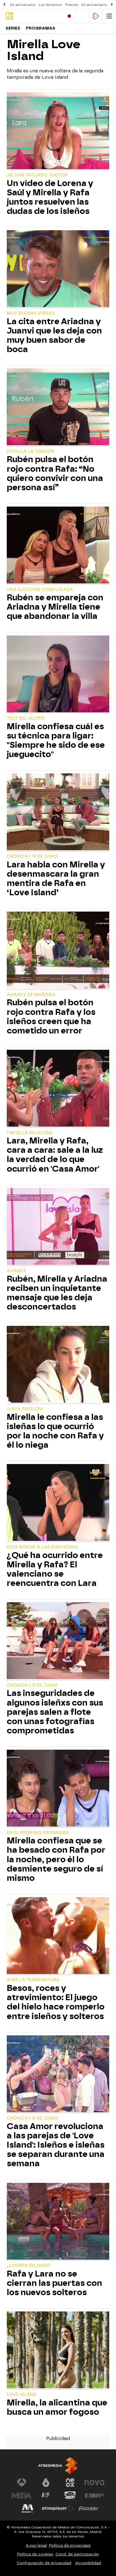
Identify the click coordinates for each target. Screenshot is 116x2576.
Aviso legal (36, 2545)
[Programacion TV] (82, 16)
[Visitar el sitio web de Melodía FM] (28, 2508)
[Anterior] (4, 5)
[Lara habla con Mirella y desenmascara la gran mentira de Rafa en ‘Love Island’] (58, 813)
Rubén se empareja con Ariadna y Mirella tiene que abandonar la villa (55, 607)
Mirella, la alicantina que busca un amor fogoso (57, 2407)
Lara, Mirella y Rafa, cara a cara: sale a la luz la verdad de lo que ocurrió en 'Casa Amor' (55, 1155)
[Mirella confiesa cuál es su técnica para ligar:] (58, 675)
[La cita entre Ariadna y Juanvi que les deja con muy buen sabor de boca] (58, 269)
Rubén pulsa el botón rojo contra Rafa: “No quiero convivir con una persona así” (55, 473)
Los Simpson (50, 5)
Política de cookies (35, 2554)
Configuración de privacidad (44, 2563)
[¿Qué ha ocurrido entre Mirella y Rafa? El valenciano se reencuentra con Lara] (58, 1503)
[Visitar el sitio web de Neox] (70, 2483)
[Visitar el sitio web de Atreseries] (46, 2496)
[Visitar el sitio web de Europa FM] (94, 2496)
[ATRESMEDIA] (58, 2466)
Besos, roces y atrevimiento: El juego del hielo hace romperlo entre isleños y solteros (56, 2002)
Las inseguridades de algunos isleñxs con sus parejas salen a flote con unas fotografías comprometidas (55, 1712)
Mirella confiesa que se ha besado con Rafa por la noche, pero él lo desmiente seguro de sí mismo (56, 1859)
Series (13, 28)
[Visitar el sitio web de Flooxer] (88, 2508)
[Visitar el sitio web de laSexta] (46, 2483)
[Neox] (30, 16)
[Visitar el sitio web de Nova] (94, 2483)
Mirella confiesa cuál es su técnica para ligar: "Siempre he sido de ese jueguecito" (56, 740)
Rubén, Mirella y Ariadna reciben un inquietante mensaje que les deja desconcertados (57, 1293)
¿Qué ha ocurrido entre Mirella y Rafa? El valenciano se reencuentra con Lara (55, 1569)
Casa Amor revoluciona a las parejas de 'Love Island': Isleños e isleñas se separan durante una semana (56, 2145)
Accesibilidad (88, 2563)
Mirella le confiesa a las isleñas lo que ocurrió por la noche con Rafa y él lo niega (55, 1431)
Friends (72, 5)
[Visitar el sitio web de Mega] (22, 2496)
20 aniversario (23, 5)
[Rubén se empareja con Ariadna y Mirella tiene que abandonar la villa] (58, 546)
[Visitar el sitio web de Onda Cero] (70, 2496)
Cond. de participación (77, 2554)
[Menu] (109, 16)
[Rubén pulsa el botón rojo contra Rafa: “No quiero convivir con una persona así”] (58, 408)
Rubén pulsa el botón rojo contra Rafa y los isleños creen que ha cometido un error (51, 1017)
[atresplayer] (96, 16)
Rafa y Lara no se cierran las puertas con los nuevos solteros (54, 2283)
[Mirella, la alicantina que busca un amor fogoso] (58, 2351)
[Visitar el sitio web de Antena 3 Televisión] (22, 2483)
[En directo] (69, 16)
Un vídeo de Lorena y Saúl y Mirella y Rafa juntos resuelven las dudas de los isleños (50, 197)
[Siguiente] (112, 5)
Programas (41, 28)
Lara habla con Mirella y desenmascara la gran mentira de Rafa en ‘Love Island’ (56, 879)
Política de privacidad (70, 2545)
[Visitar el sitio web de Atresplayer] (58, 2508)
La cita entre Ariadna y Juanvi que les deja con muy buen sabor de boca (54, 335)
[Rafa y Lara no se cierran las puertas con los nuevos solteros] (58, 2222)
